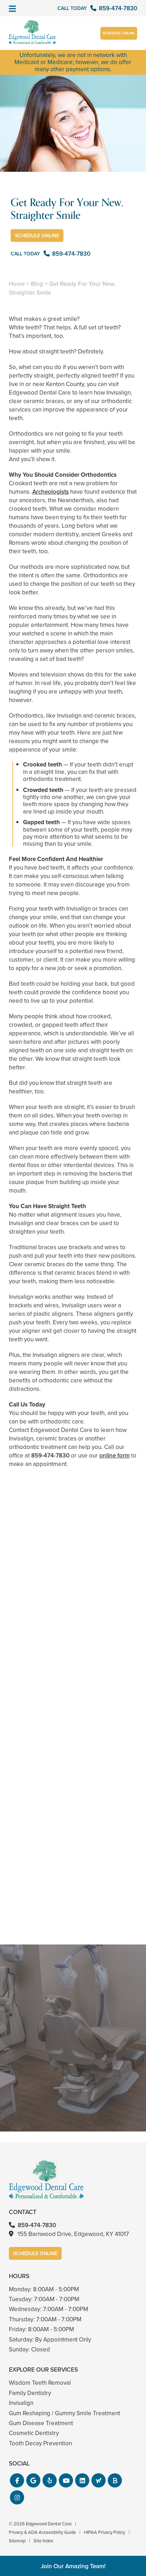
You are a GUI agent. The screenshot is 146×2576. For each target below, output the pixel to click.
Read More (30, 1663)
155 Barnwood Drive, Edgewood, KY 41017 (73, 2234)
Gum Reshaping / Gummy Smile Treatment (64, 2413)
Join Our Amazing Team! (73, 2566)
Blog (37, 284)
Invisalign (21, 2403)
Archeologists (50, 492)
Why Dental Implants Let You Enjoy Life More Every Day (73, 1904)
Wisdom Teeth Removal (40, 2383)
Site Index (43, 2541)
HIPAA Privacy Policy (105, 2532)
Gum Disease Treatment (41, 2423)
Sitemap (17, 2541)
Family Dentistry (30, 2393)
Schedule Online (119, 33)
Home (17, 284)
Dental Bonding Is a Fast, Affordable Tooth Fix (73, 1774)
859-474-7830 (50, 1456)
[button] (17, 2480)
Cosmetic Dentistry (34, 2433)
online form (114, 1456)
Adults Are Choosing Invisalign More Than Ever (73, 1644)
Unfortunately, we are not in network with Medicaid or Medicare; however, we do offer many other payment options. (73, 62)
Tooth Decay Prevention (40, 2443)
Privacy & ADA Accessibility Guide (42, 2532)
